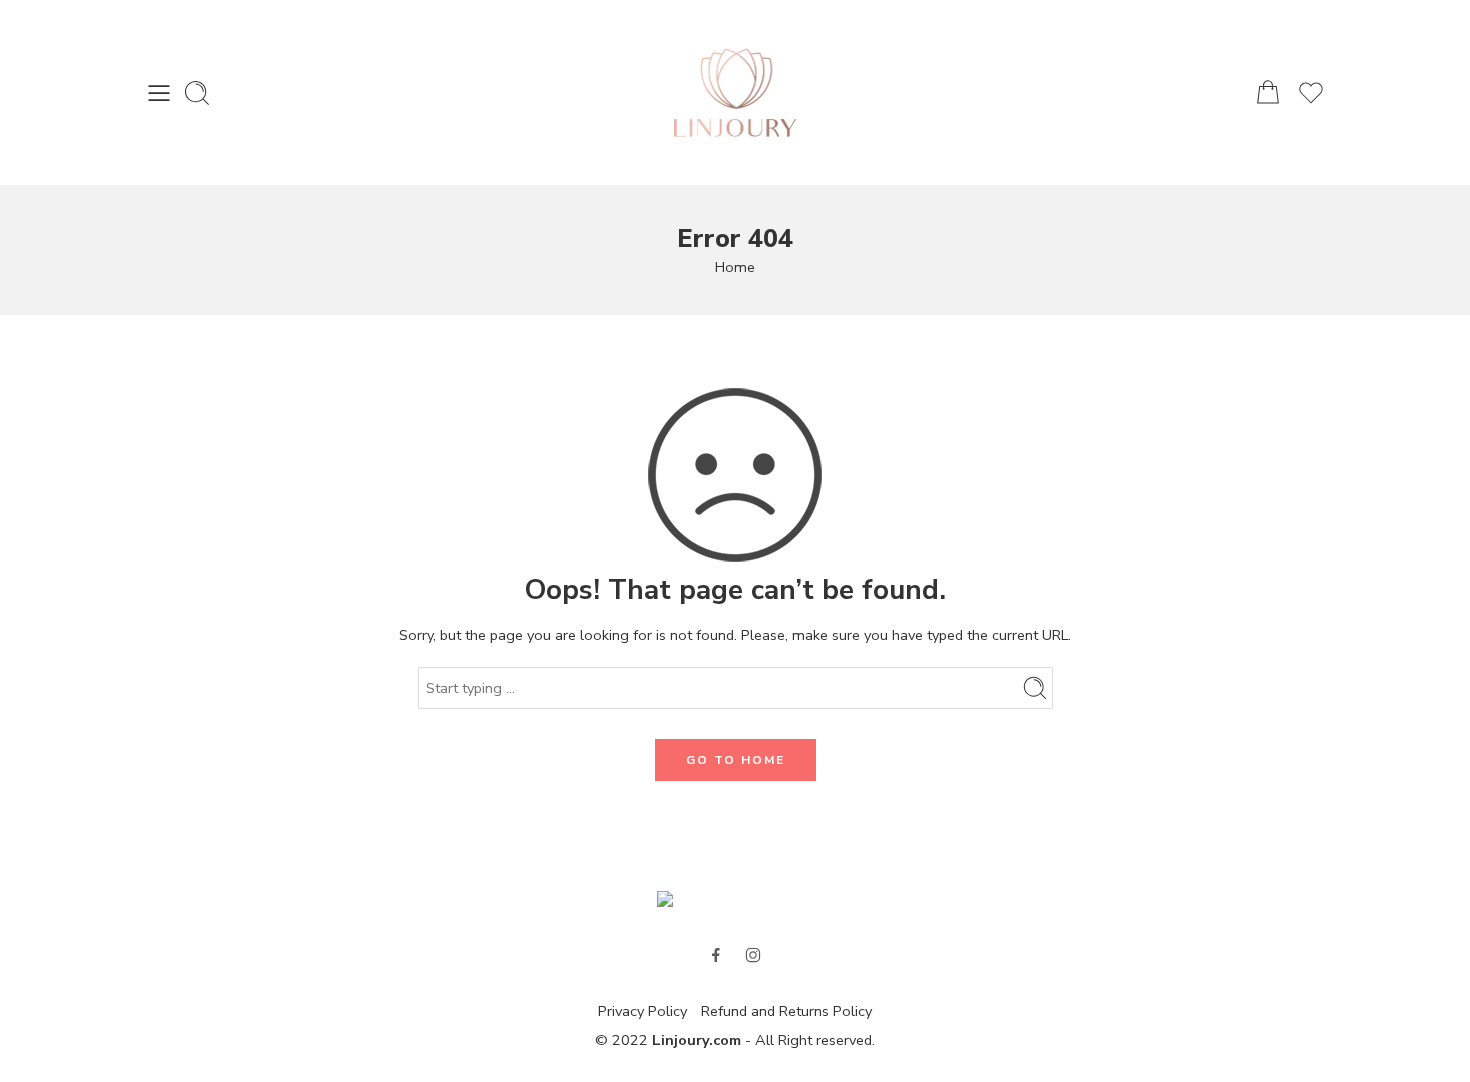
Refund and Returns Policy (786, 1011)
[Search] (197, 93)
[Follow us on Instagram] (753, 955)
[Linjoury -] (735, 92)
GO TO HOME (735, 760)
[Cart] (1268, 93)
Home (735, 267)
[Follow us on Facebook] (716, 955)
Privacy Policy (642, 1011)
